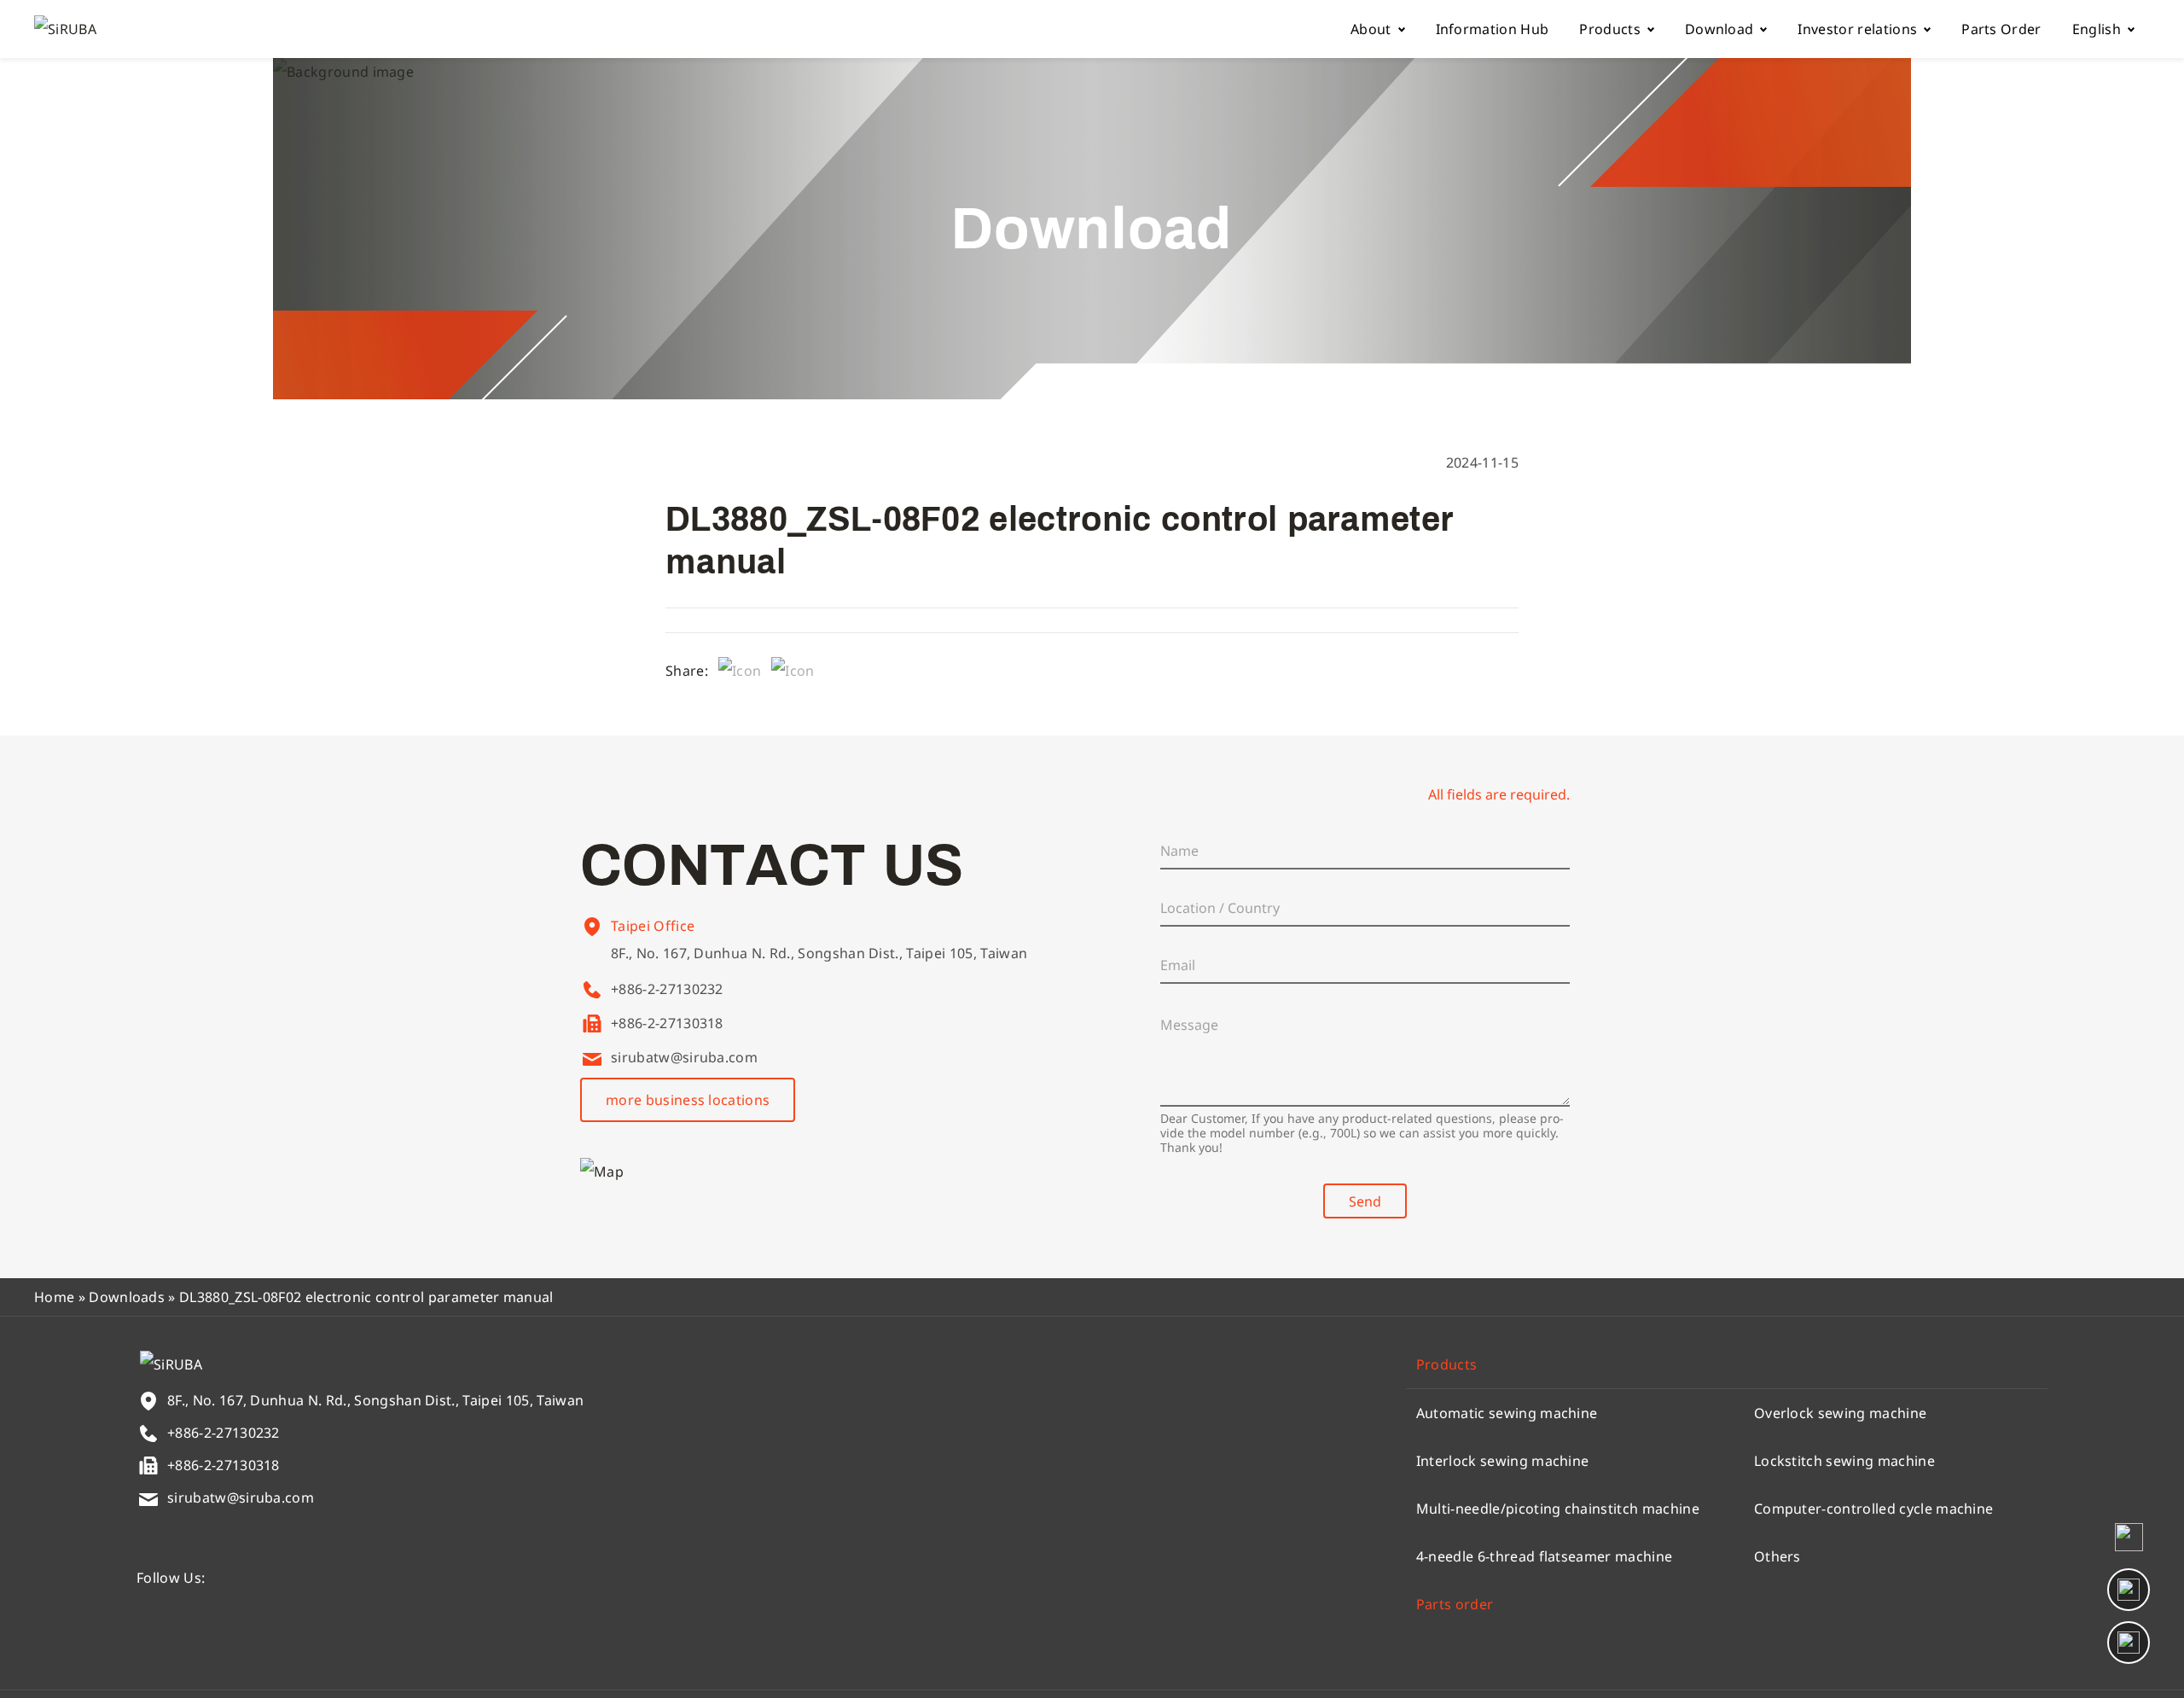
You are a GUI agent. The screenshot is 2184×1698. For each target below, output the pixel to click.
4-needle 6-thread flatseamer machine (1545, 1556)
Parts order (1455, 1604)
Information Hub (1493, 29)
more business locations (688, 1100)
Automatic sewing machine (1507, 1413)
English (2097, 29)
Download (1719, 29)
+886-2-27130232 (667, 989)
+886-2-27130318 (667, 1023)
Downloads (127, 1297)
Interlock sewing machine (1503, 1461)
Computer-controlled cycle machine (1874, 1509)
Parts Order (2001, 29)
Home (54, 1297)
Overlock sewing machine (1840, 1413)
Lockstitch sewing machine (1844, 1461)
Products (1610, 29)
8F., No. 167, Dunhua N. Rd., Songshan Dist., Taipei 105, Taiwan (819, 953)
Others (1777, 1556)
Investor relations (1857, 29)
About (1371, 29)
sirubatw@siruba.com (684, 1057)
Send (1365, 1201)
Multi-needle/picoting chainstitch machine (1558, 1509)
